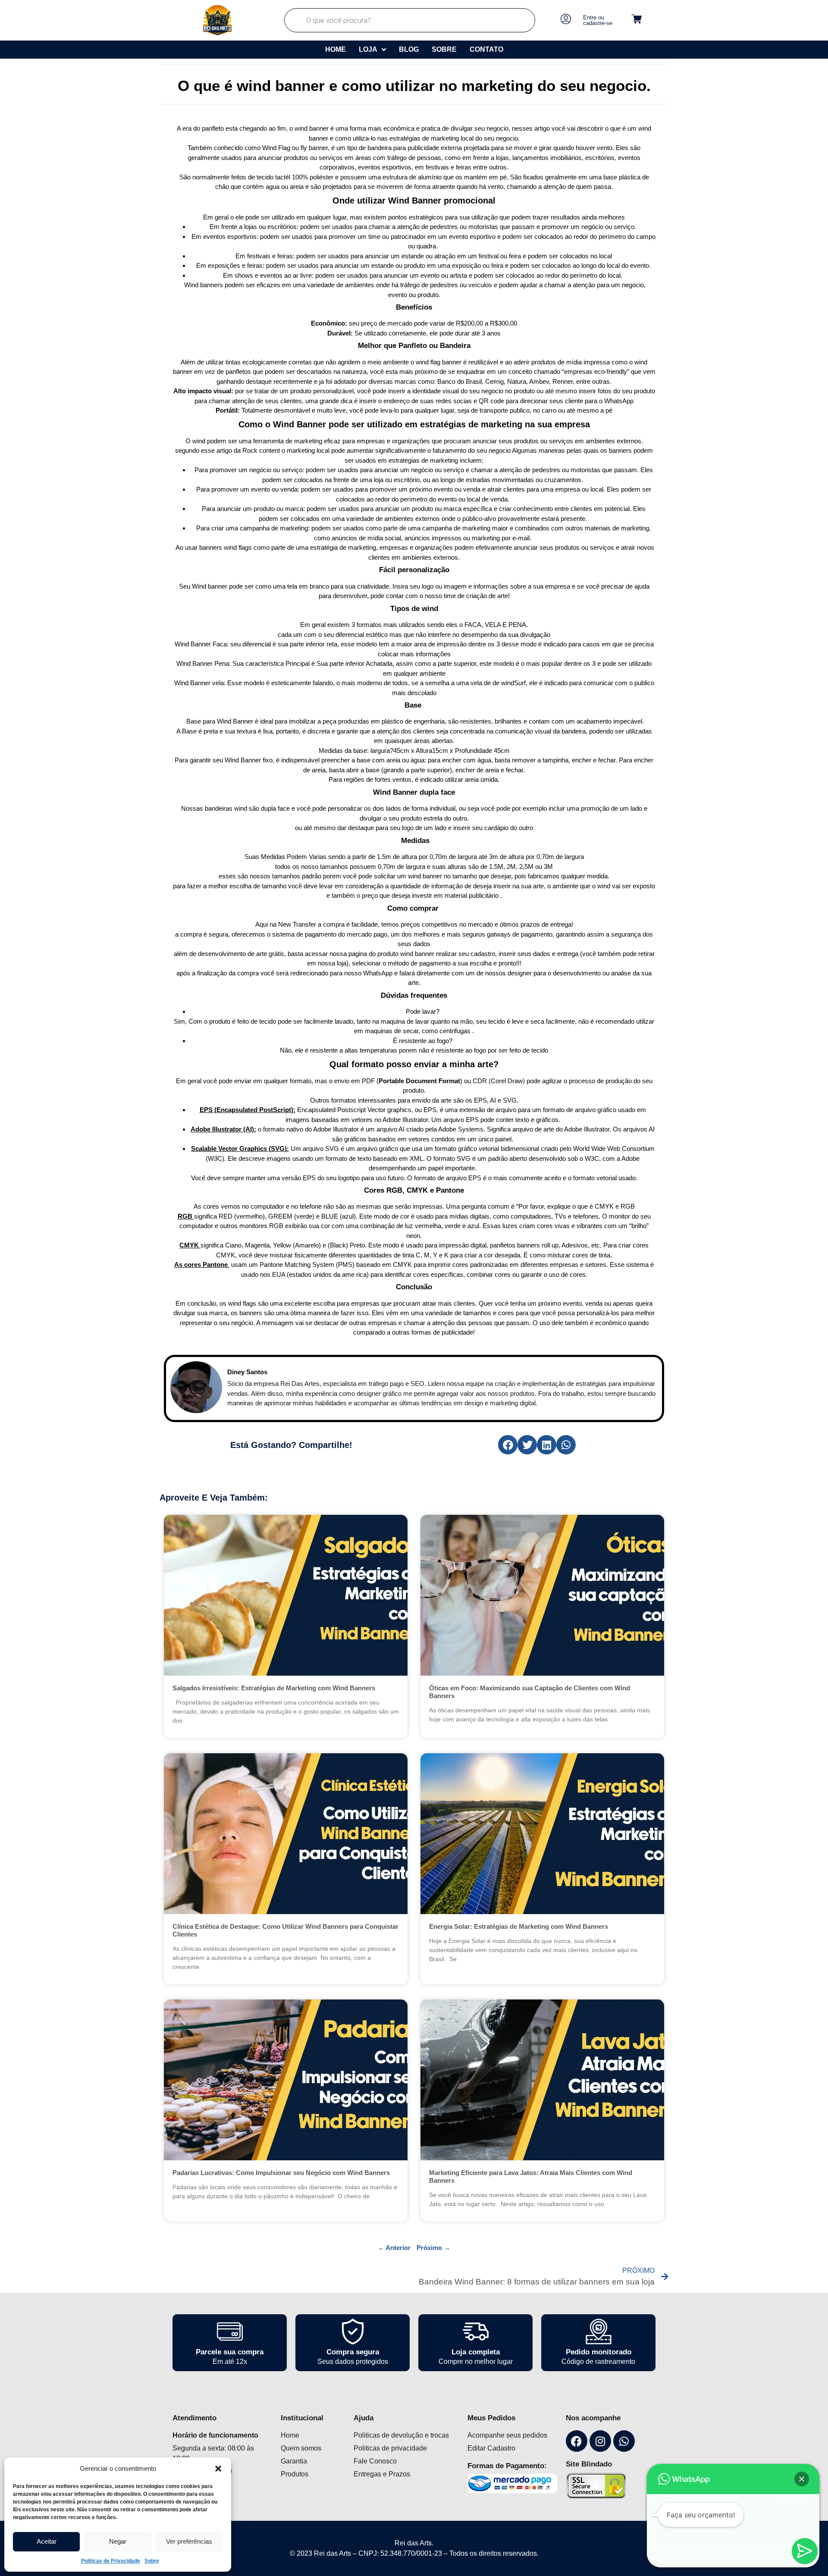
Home (336, 49)
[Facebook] (577, 2441)
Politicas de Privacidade (111, 2561)
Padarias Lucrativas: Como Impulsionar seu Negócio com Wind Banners (281, 2173)
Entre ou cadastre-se (598, 20)
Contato (486, 49)
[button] (218, 2469)
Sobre (152, 2561)
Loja (368, 49)
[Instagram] (600, 2441)
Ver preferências (189, 2541)
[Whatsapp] (624, 2441)
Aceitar (47, 2541)
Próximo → (433, 2248)
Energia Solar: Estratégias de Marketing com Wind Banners (519, 1926)
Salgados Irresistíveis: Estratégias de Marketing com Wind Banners (274, 1688)
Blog (409, 49)
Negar (118, 2541)
